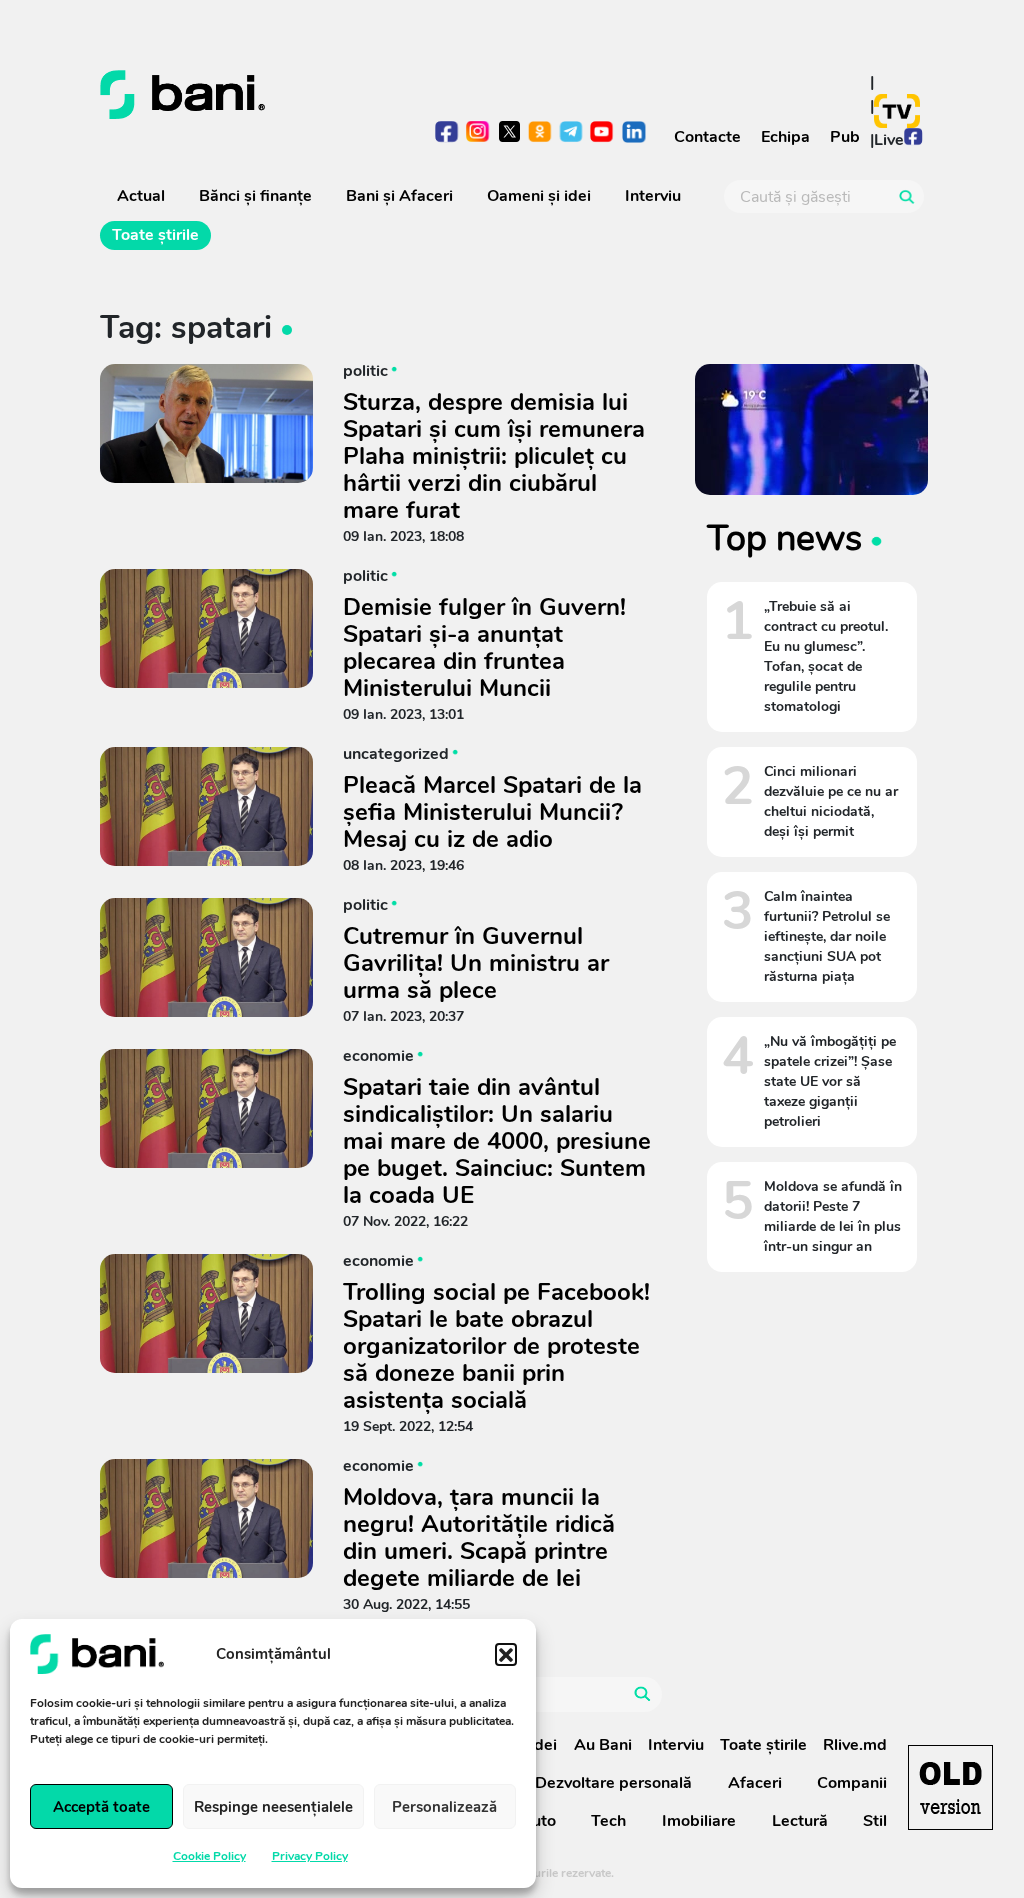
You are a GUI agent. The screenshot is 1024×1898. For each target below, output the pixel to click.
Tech (608, 1821)
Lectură (800, 1821)
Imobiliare (699, 1821)
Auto (538, 1821)
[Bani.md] (950, 1787)
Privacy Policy (310, 1856)
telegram (571, 133)
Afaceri (755, 1783)
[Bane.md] (298, 95)
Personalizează (444, 1807)
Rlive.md (855, 1745)
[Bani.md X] (509, 131)
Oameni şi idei (539, 196)
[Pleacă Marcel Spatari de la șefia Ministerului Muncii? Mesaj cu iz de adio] (206, 806)
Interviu (653, 196)
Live (889, 140)
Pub (845, 137)
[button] (506, 1654)
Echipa (785, 137)
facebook (447, 133)
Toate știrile (155, 235)
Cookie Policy (209, 1856)
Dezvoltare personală (613, 1783)
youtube (602, 133)
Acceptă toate (101, 1807)
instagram (478, 133)
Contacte (707, 137)
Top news (784, 538)
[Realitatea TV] (897, 111)
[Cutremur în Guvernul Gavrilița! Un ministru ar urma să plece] (206, 957)
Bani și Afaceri (399, 196)
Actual (141, 196)
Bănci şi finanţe (255, 196)
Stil (875, 1821)
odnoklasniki (540, 133)
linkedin (633, 133)
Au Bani (603, 1745)
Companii (852, 1783)
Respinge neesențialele (273, 1807)
